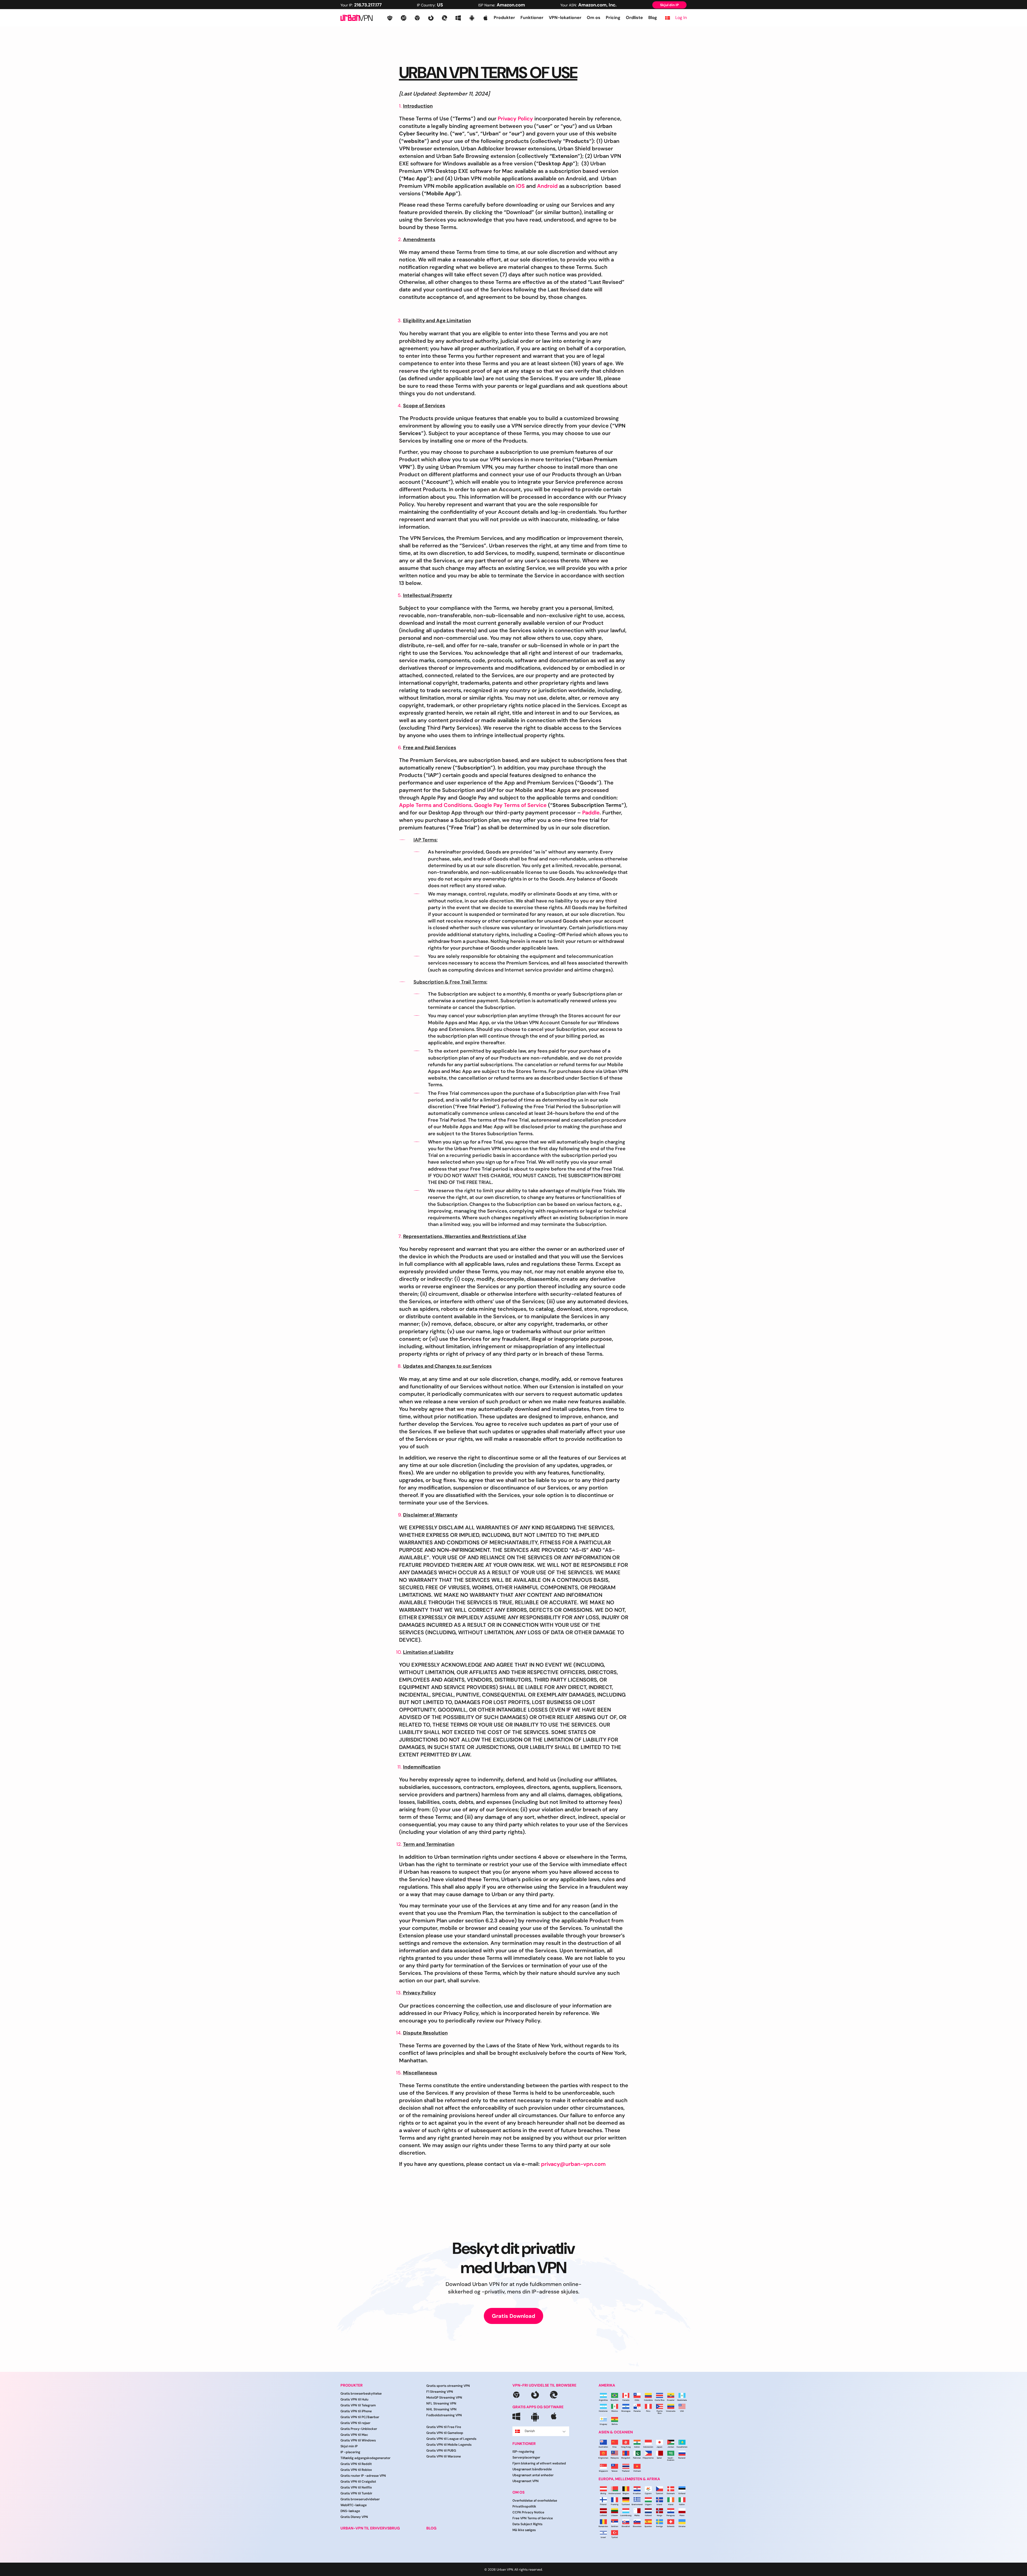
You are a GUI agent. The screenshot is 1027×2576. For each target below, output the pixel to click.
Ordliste (634, 18)
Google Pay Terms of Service (510, 805)
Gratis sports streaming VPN (448, 2386)
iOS (520, 186)
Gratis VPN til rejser (355, 2423)
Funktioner (532, 18)
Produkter (504, 18)
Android (547, 186)
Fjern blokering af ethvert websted (539, 2463)
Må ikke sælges (524, 2530)
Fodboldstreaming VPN (444, 2415)
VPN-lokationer (565, 18)
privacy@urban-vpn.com (573, 2164)
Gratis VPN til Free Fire (444, 2427)
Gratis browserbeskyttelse (361, 2394)
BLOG (431, 2528)
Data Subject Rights (527, 2524)
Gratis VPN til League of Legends (451, 2439)
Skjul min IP (349, 2446)
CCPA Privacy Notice (528, 2512)
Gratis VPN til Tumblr (356, 2493)
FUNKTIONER (524, 2444)
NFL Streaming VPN (441, 2403)
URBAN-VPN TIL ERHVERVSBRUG (370, 2528)
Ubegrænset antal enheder (533, 2475)
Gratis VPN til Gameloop (445, 2433)
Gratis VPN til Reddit (356, 2464)
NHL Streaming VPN (441, 2409)
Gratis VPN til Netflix (356, 2487)
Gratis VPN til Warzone (444, 2456)
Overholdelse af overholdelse (535, 2501)
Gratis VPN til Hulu (354, 2399)
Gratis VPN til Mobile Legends (449, 2445)
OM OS (518, 2492)
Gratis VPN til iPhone (356, 2411)
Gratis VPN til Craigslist (358, 2482)
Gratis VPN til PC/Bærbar (360, 2417)
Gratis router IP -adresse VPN (363, 2476)
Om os (594, 18)
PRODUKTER (352, 2385)
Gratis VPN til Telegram (358, 2405)
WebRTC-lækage (354, 2505)
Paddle (591, 813)
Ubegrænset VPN (526, 2481)
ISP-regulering (523, 2452)
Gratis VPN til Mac (354, 2435)
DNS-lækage (350, 2511)
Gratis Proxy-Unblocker (359, 2429)
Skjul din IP (669, 5)
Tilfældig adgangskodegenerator (365, 2458)
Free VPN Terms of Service (533, 2518)
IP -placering (350, 2452)
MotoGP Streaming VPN (444, 2398)
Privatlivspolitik (524, 2506)
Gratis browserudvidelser (360, 2499)
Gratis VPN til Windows (358, 2440)
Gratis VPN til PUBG (441, 2451)
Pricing (613, 18)
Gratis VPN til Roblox (356, 2470)
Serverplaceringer (526, 2457)
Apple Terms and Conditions (435, 805)
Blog (653, 18)
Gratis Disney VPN (354, 2517)
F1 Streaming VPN (440, 2392)
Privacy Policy (515, 119)
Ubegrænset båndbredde (532, 2469)
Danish (530, 2431)
